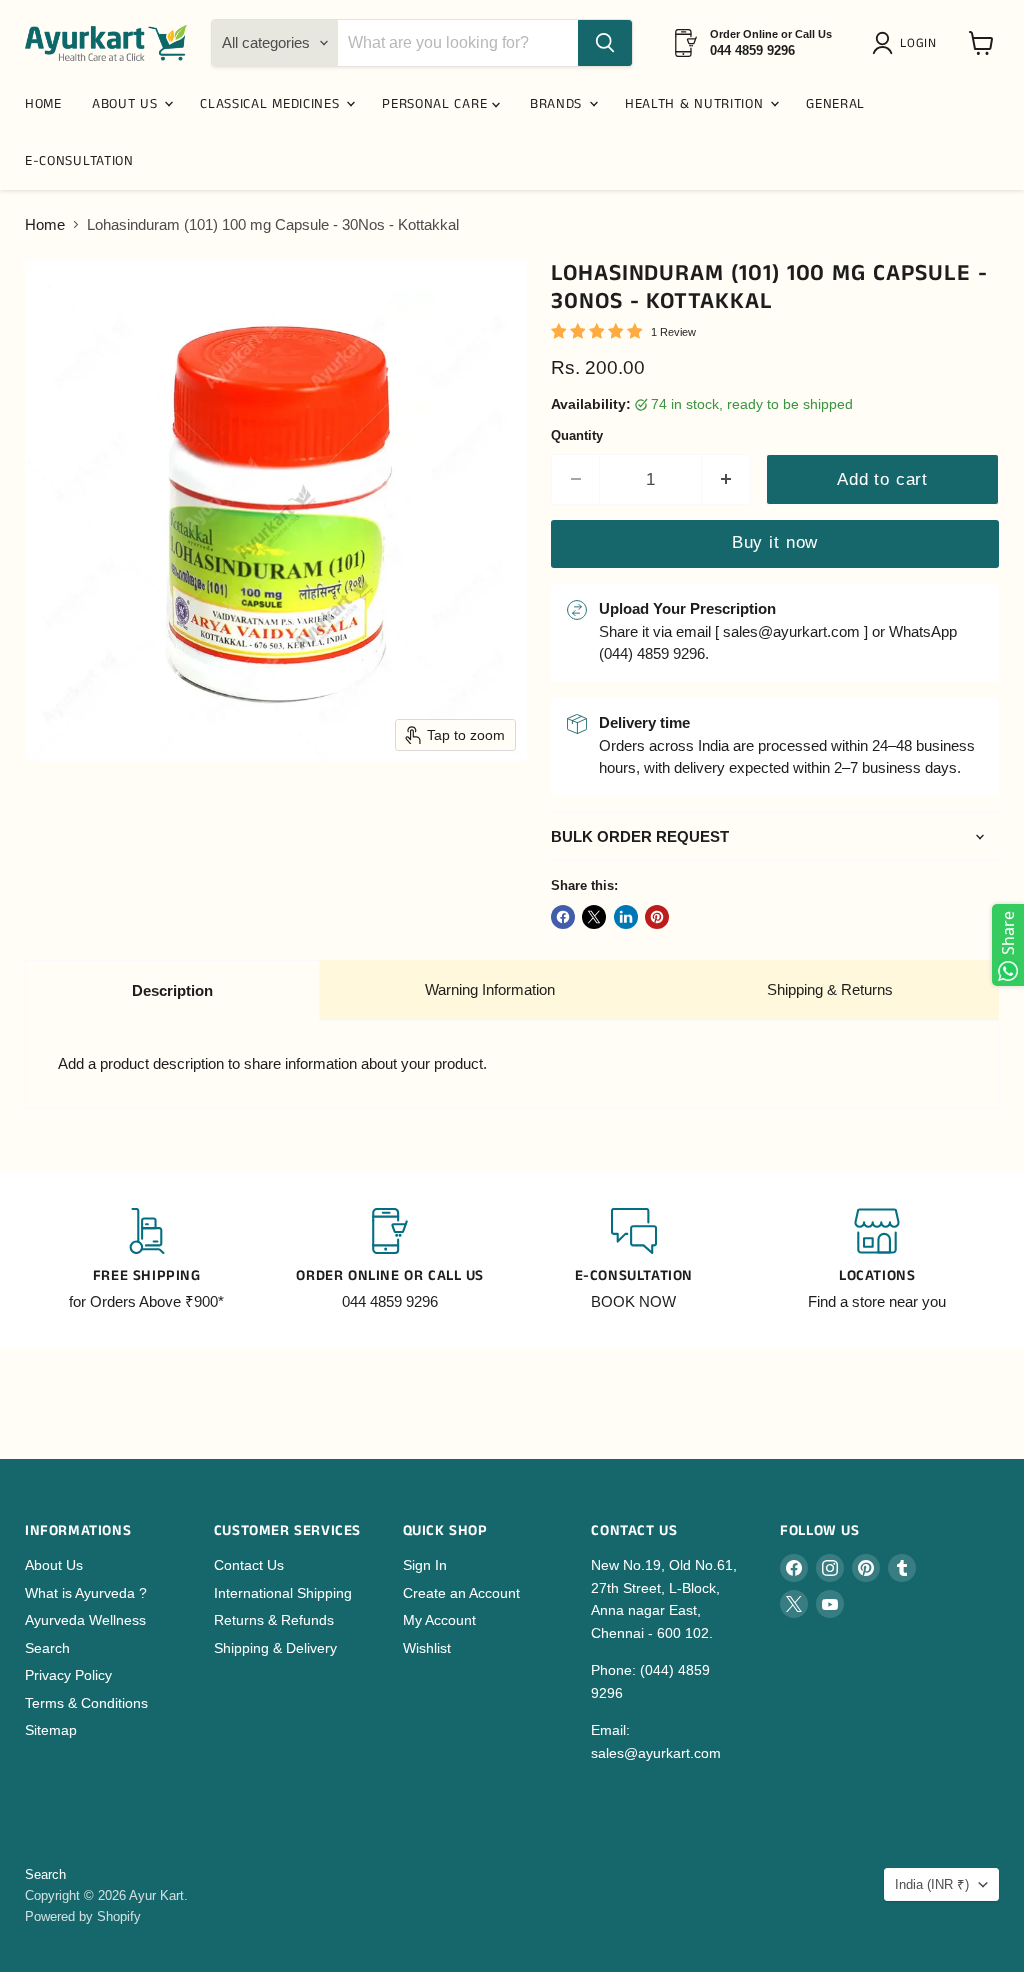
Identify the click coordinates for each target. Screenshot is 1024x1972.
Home (45, 224)
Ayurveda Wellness (85, 1620)
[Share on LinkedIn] (626, 917)
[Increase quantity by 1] (726, 479)
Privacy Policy (68, 1675)
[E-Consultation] (634, 1260)
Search (47, 1648)
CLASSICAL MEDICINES (272, 104)
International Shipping (283, 1593)
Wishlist (427, 1648)
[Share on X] (594, 917)
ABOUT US (127, 104)
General (835, 104)
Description (172, 990)
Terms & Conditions (86, 1703)
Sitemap (51, 1730)
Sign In (425, 1565)
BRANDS (558, 104)
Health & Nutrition (696, 104)
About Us (54, 1565)
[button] (908, 43)
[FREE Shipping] (147, 1260)
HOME (43, 104)
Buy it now (775, 542)
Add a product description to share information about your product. (272, 1063)
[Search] (605, 43)
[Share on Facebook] (563, 917)
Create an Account (461, 1593)
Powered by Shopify (83, 1916)
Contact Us (249, 1565)
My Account (439, 1620)
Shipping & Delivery (275, 1648)
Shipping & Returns (830, 989)
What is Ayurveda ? (86, 1593)
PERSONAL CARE (437, 104)
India (932, 1884)
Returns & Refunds (274, 1620)
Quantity (577, 435)
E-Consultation (79, 161)
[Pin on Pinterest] (657, 917)
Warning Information (490, 989)
